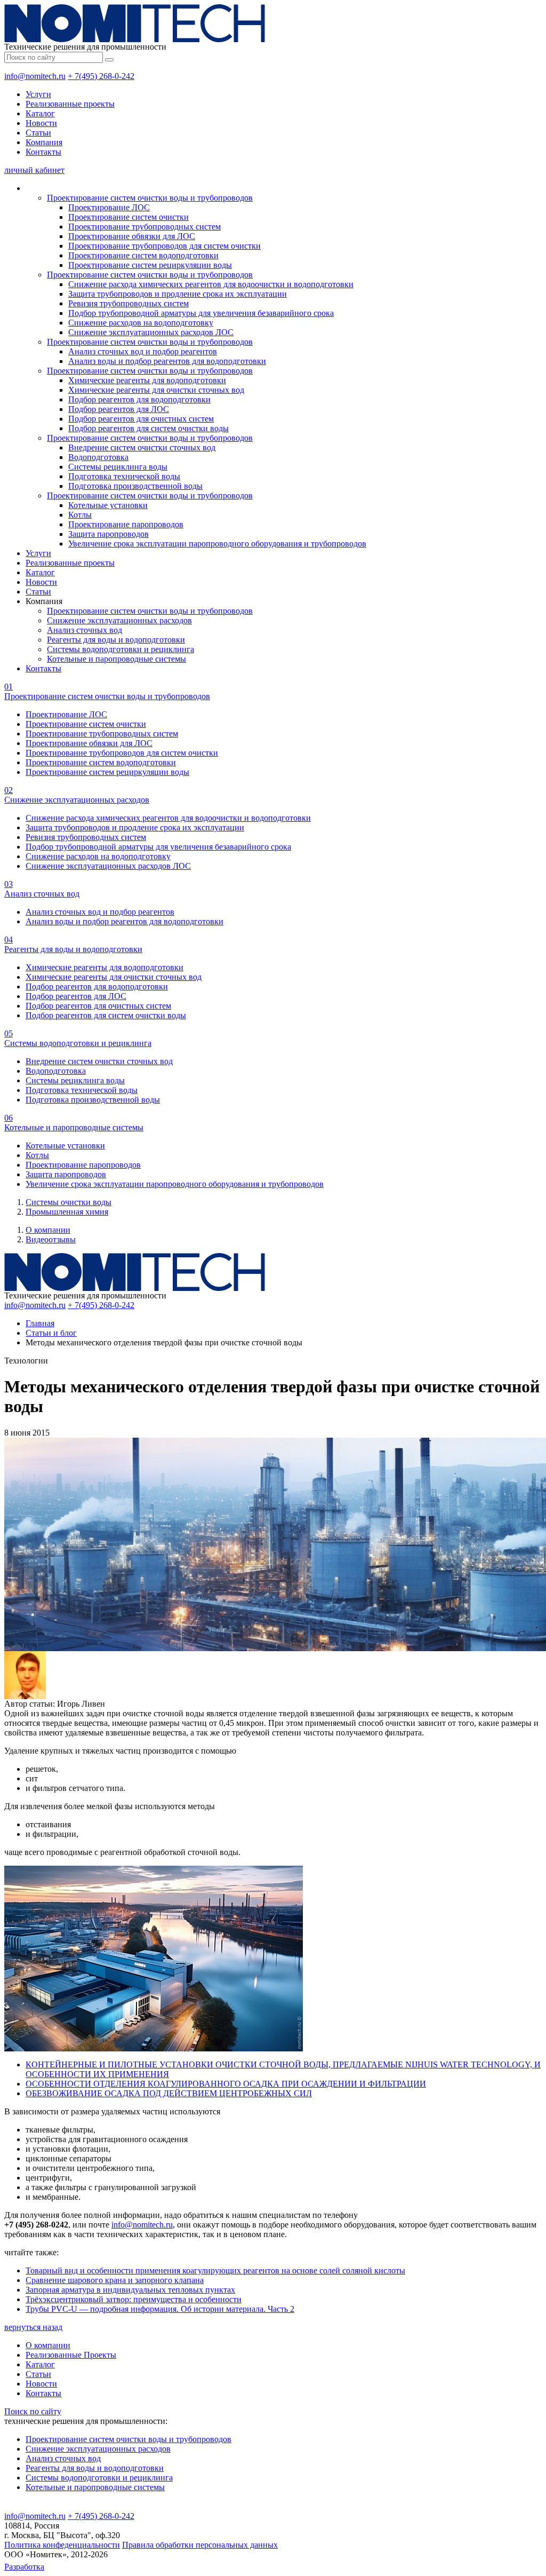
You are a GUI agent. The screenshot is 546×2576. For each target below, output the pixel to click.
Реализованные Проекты (71, 2355)
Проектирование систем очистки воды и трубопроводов (150, 198)
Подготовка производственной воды (135, 486)
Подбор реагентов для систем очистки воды (148, 428)
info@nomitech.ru (35, 76)
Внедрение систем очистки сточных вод (142, 447)
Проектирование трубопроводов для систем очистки (164, 246)
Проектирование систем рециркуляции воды (150, 265)
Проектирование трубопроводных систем (144, 227)
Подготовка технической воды (124, 476)
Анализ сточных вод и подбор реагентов (143, 351)
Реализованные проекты (70, 104)
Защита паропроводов (109, 534)
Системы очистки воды (69, 1202)
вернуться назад (33, 2327)
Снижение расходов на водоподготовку (141, 323)
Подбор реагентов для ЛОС (119, 409)
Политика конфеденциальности (62, 2545)
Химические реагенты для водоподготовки (147, 380)
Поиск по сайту (33, 2411)
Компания (44, 142)
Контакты (43, 152)
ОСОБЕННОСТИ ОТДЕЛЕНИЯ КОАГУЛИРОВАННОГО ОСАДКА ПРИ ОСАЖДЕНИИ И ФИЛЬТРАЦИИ (226, 2084)
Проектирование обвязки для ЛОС (132, 236)
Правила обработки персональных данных (200, 2545)
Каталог (40, 113)
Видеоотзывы (51, 1239)
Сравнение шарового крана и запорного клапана (115, 2280)
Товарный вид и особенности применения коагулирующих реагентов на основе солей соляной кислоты (215, 2270)
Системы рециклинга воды (118, 467)
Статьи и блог (51, 1333)
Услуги (38, 94)
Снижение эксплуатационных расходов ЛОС (151, 332)
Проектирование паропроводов (126, 524)
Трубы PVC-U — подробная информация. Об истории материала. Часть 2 (160, 2309)
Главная (40, 1323)
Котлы (80, 515)
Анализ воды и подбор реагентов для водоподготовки (167, 361)
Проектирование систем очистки (129, 217)
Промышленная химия (67, 1212)
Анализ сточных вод (85, 630)
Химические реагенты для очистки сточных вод (156, 390)
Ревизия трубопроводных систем (129, 303)
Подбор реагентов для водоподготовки (139, 399)
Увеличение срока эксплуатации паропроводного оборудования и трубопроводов (217, 544)
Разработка (24, 2567)
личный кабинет (34, 170)
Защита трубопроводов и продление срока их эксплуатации (178, 294)
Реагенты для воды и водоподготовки (116, 640)
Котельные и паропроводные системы (117, 659)
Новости (41, 123)
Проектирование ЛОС (109, 207)
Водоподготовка (98, 457)
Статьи (38, 133)
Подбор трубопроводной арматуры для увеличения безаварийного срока (201, 313)
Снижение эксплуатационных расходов (119, 620)
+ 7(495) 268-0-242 (101, 76)
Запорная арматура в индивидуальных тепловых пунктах (130, 2290)
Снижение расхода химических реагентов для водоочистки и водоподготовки (211, 284)
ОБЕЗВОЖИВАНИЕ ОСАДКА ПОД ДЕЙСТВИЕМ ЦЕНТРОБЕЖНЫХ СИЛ (169, 2093)
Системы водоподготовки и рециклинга (121, 649)
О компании (48, 1230)
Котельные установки (108, 505)
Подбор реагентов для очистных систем (141, 419)
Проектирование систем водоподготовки (143, 255)
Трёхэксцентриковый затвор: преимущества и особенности (134, 2299)
